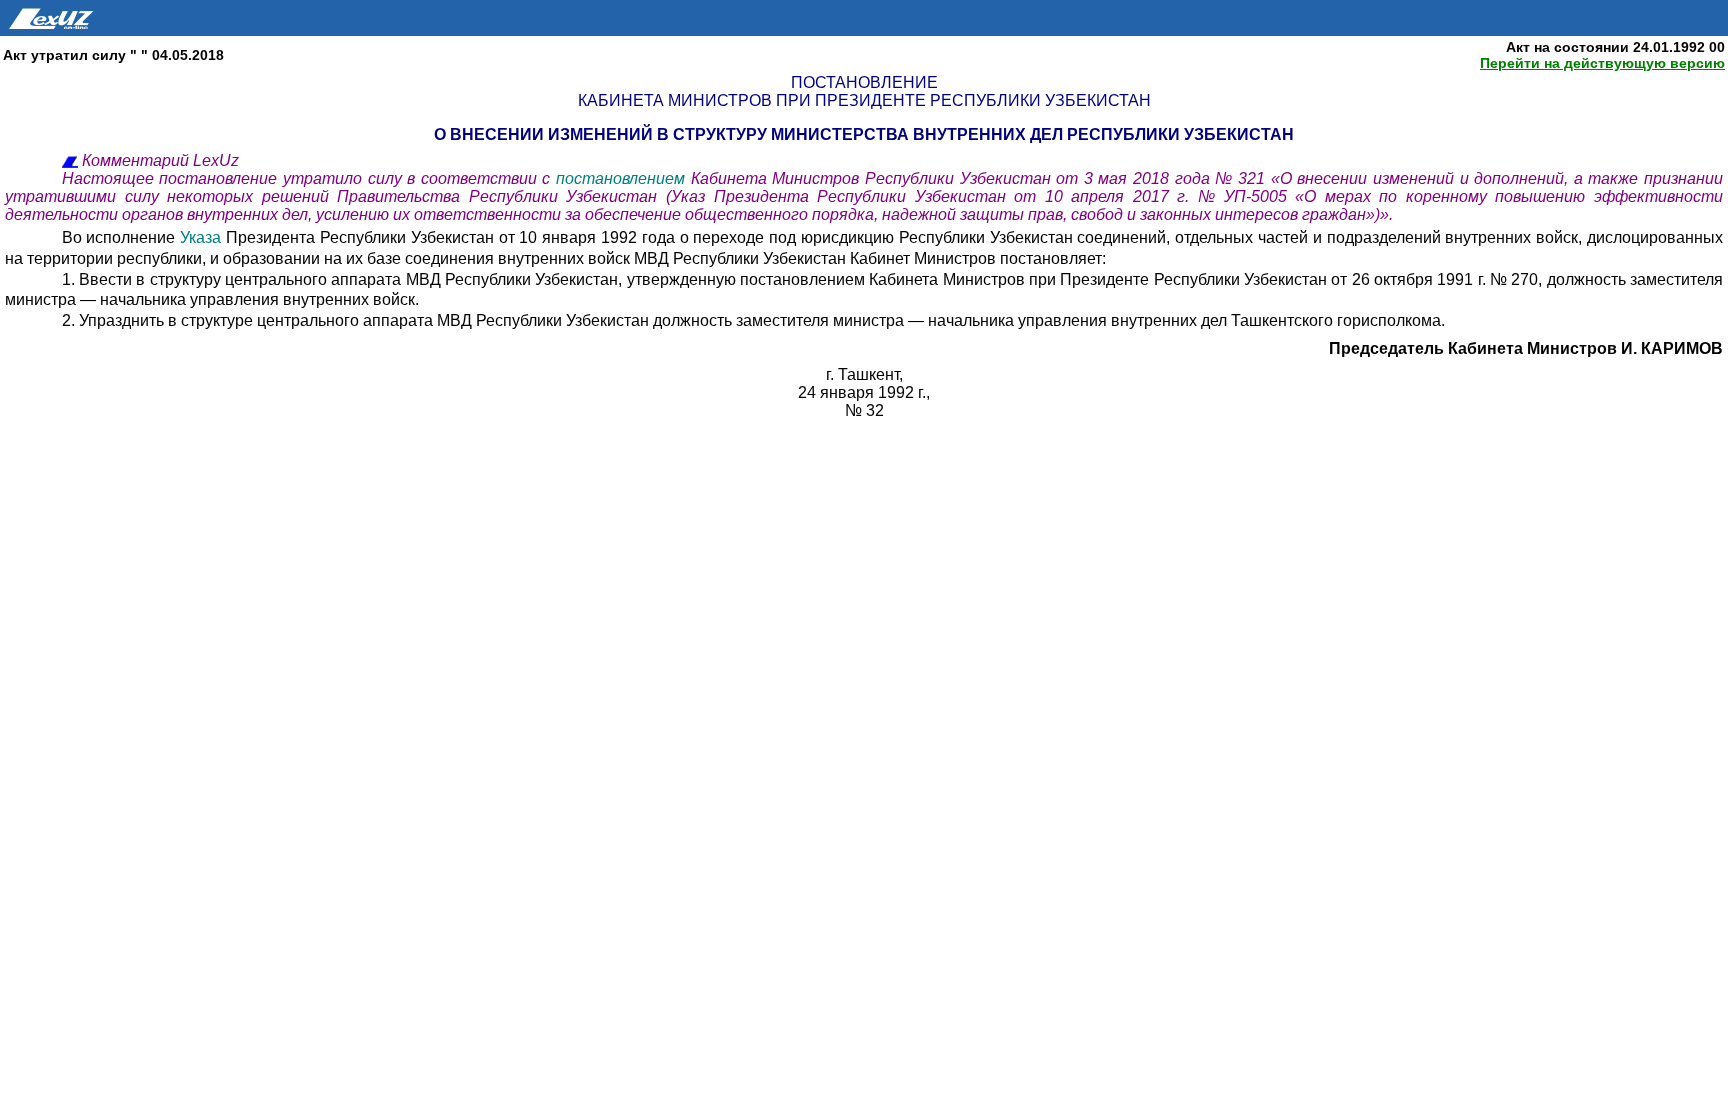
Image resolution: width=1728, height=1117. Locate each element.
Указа (203, 237)
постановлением (623, 178)
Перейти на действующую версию (1602, 63)
